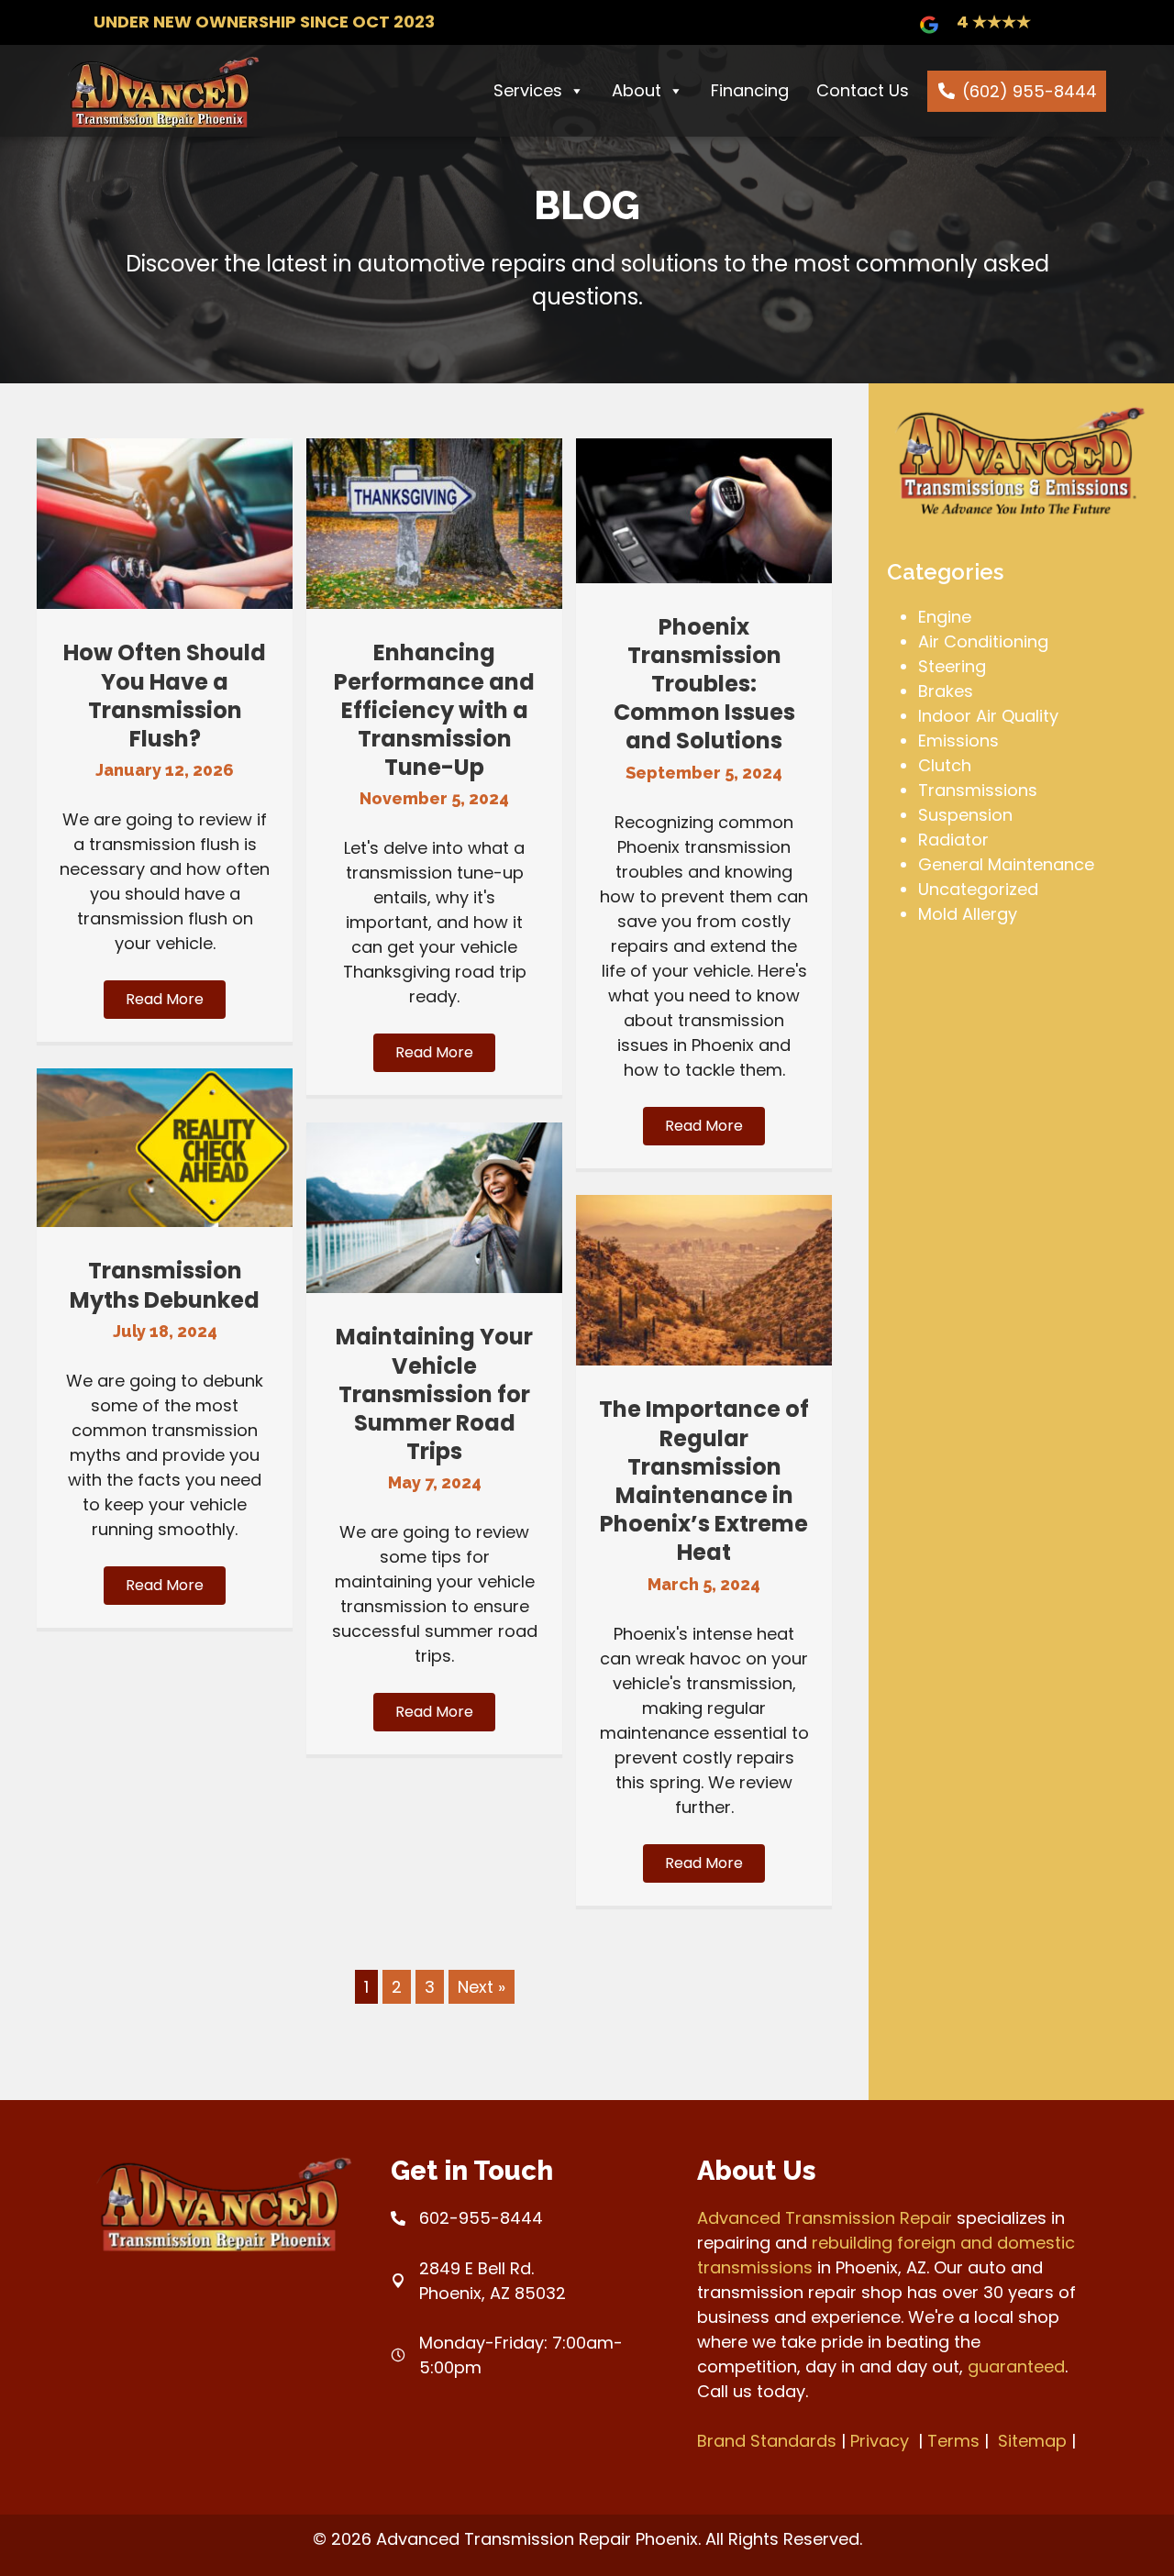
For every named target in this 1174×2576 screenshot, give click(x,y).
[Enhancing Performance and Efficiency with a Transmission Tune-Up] (434, 603)
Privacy (880, 2441)
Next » (482, 1987)
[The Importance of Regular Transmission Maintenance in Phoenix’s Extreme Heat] (704, 1360)
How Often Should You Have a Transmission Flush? (165, 696)
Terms (953, 2441)
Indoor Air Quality (988, 716)
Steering (952, 666)
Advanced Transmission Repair (825, 2218)
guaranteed (1016, 2366)
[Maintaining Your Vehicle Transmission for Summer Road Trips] (434, 1287)
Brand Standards (767, 2441)
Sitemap (1032, 2441)
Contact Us (863, 90)
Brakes (946, 691)
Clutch (945, 765)
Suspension (965, 815)
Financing (750, 90)
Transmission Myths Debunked (165, 1285)
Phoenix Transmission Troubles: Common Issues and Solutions (704, 684)
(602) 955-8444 (1030, 91)
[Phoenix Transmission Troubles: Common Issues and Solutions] (704, 577)
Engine (945, 617)
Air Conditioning (983, 641)
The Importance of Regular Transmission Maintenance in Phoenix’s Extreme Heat (704, 1481)
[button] (165, 1000)
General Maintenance (1006, 864)
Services (528, 90)
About (637, 90)
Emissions (958, 741)
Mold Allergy (968, 914)
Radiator (953, 840)
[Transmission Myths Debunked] (165, 1221)
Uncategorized (978, 889)
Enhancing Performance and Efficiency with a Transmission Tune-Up (434, 710)
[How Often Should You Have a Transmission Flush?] (165, 603)
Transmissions (978, 790)
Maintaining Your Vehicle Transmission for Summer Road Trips (434, 1394)
